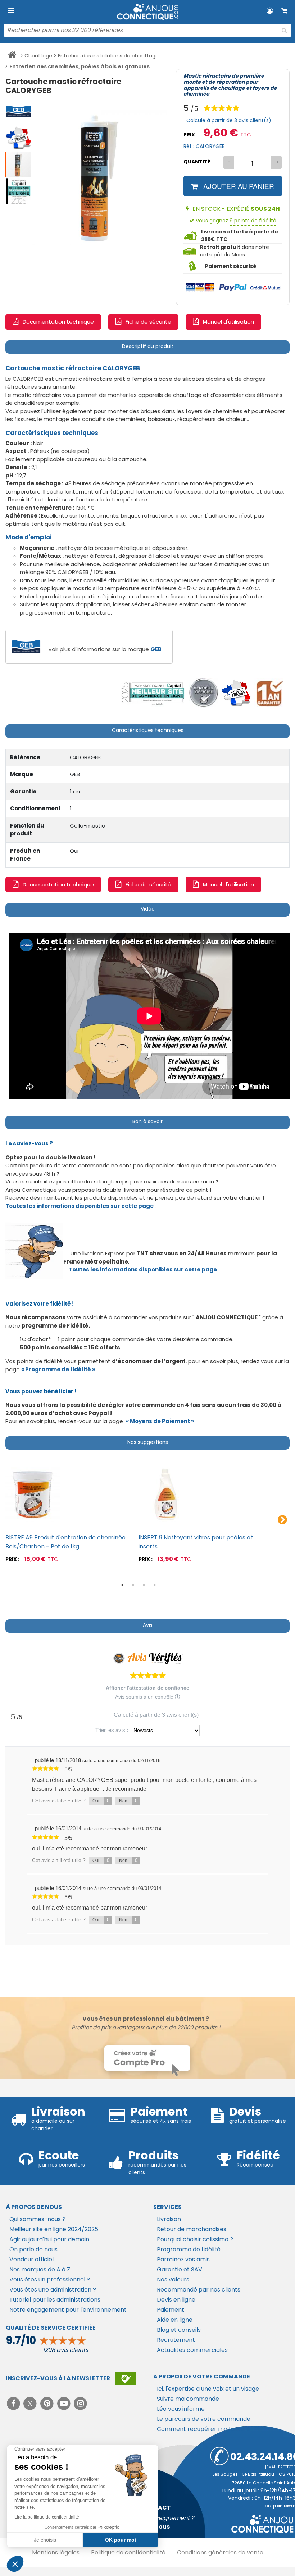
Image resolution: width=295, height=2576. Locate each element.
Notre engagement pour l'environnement (68, 2310)
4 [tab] (155, 1585)
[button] (19, 111)
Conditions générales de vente (220, 2552)
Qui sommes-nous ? (37, 2219)
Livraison (169, 2219)
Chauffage (38, 56)
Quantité (197, 162)
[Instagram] (81, 2403)
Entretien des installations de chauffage (108, 56)
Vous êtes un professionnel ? (50, 2280)
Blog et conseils (179, 2330)
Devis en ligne (176, 2300)
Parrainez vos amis (183, 2259)
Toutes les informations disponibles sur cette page (143, 1270)
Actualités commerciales (192, 2350)
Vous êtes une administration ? (53, 2290)
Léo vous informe (181, 2409)
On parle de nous (33, 2249)
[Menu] (11, 11)
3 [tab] (144, 1585)
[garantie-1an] (269, 693)
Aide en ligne (175, 2320)
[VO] (204, 693)
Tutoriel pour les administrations (55, 2300)
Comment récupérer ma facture (203, 2429)
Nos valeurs (173, 2280)
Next (282, 1520)
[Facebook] (14, 2403)
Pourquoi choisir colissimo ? (195, 2239)
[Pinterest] (48, 2403)
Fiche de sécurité (148, 322)
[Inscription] (126, 2378)
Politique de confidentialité (128, 2552)
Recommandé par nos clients (199, 2290)
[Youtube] (65, 2403)
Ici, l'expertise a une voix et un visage (208, 2389)
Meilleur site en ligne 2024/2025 (54, 2229)
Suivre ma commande (188, 2399)
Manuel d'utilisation (228, 322)
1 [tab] (122, 1585)
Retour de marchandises (192, 2229)
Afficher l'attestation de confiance (147, 1688)
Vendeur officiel (31, 2259)
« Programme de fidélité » (58, 1369)
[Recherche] (284, 31)
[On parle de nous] (152, 693)
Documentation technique (58, 322)
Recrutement (176, 2340)
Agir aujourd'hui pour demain (49, 2239)
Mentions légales (56, 2552)
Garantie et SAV (180, 2269)
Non (128, 1801)
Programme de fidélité (189, 2249)
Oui (101, 1801)
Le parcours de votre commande (204, 2419)
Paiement (171, 2310)
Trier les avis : (112, 1730)
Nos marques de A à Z (40, 2269)
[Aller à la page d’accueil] (12, 56)
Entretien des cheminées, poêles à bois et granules (80, 66)
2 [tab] (133, 1585)
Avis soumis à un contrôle (145, 1697)
